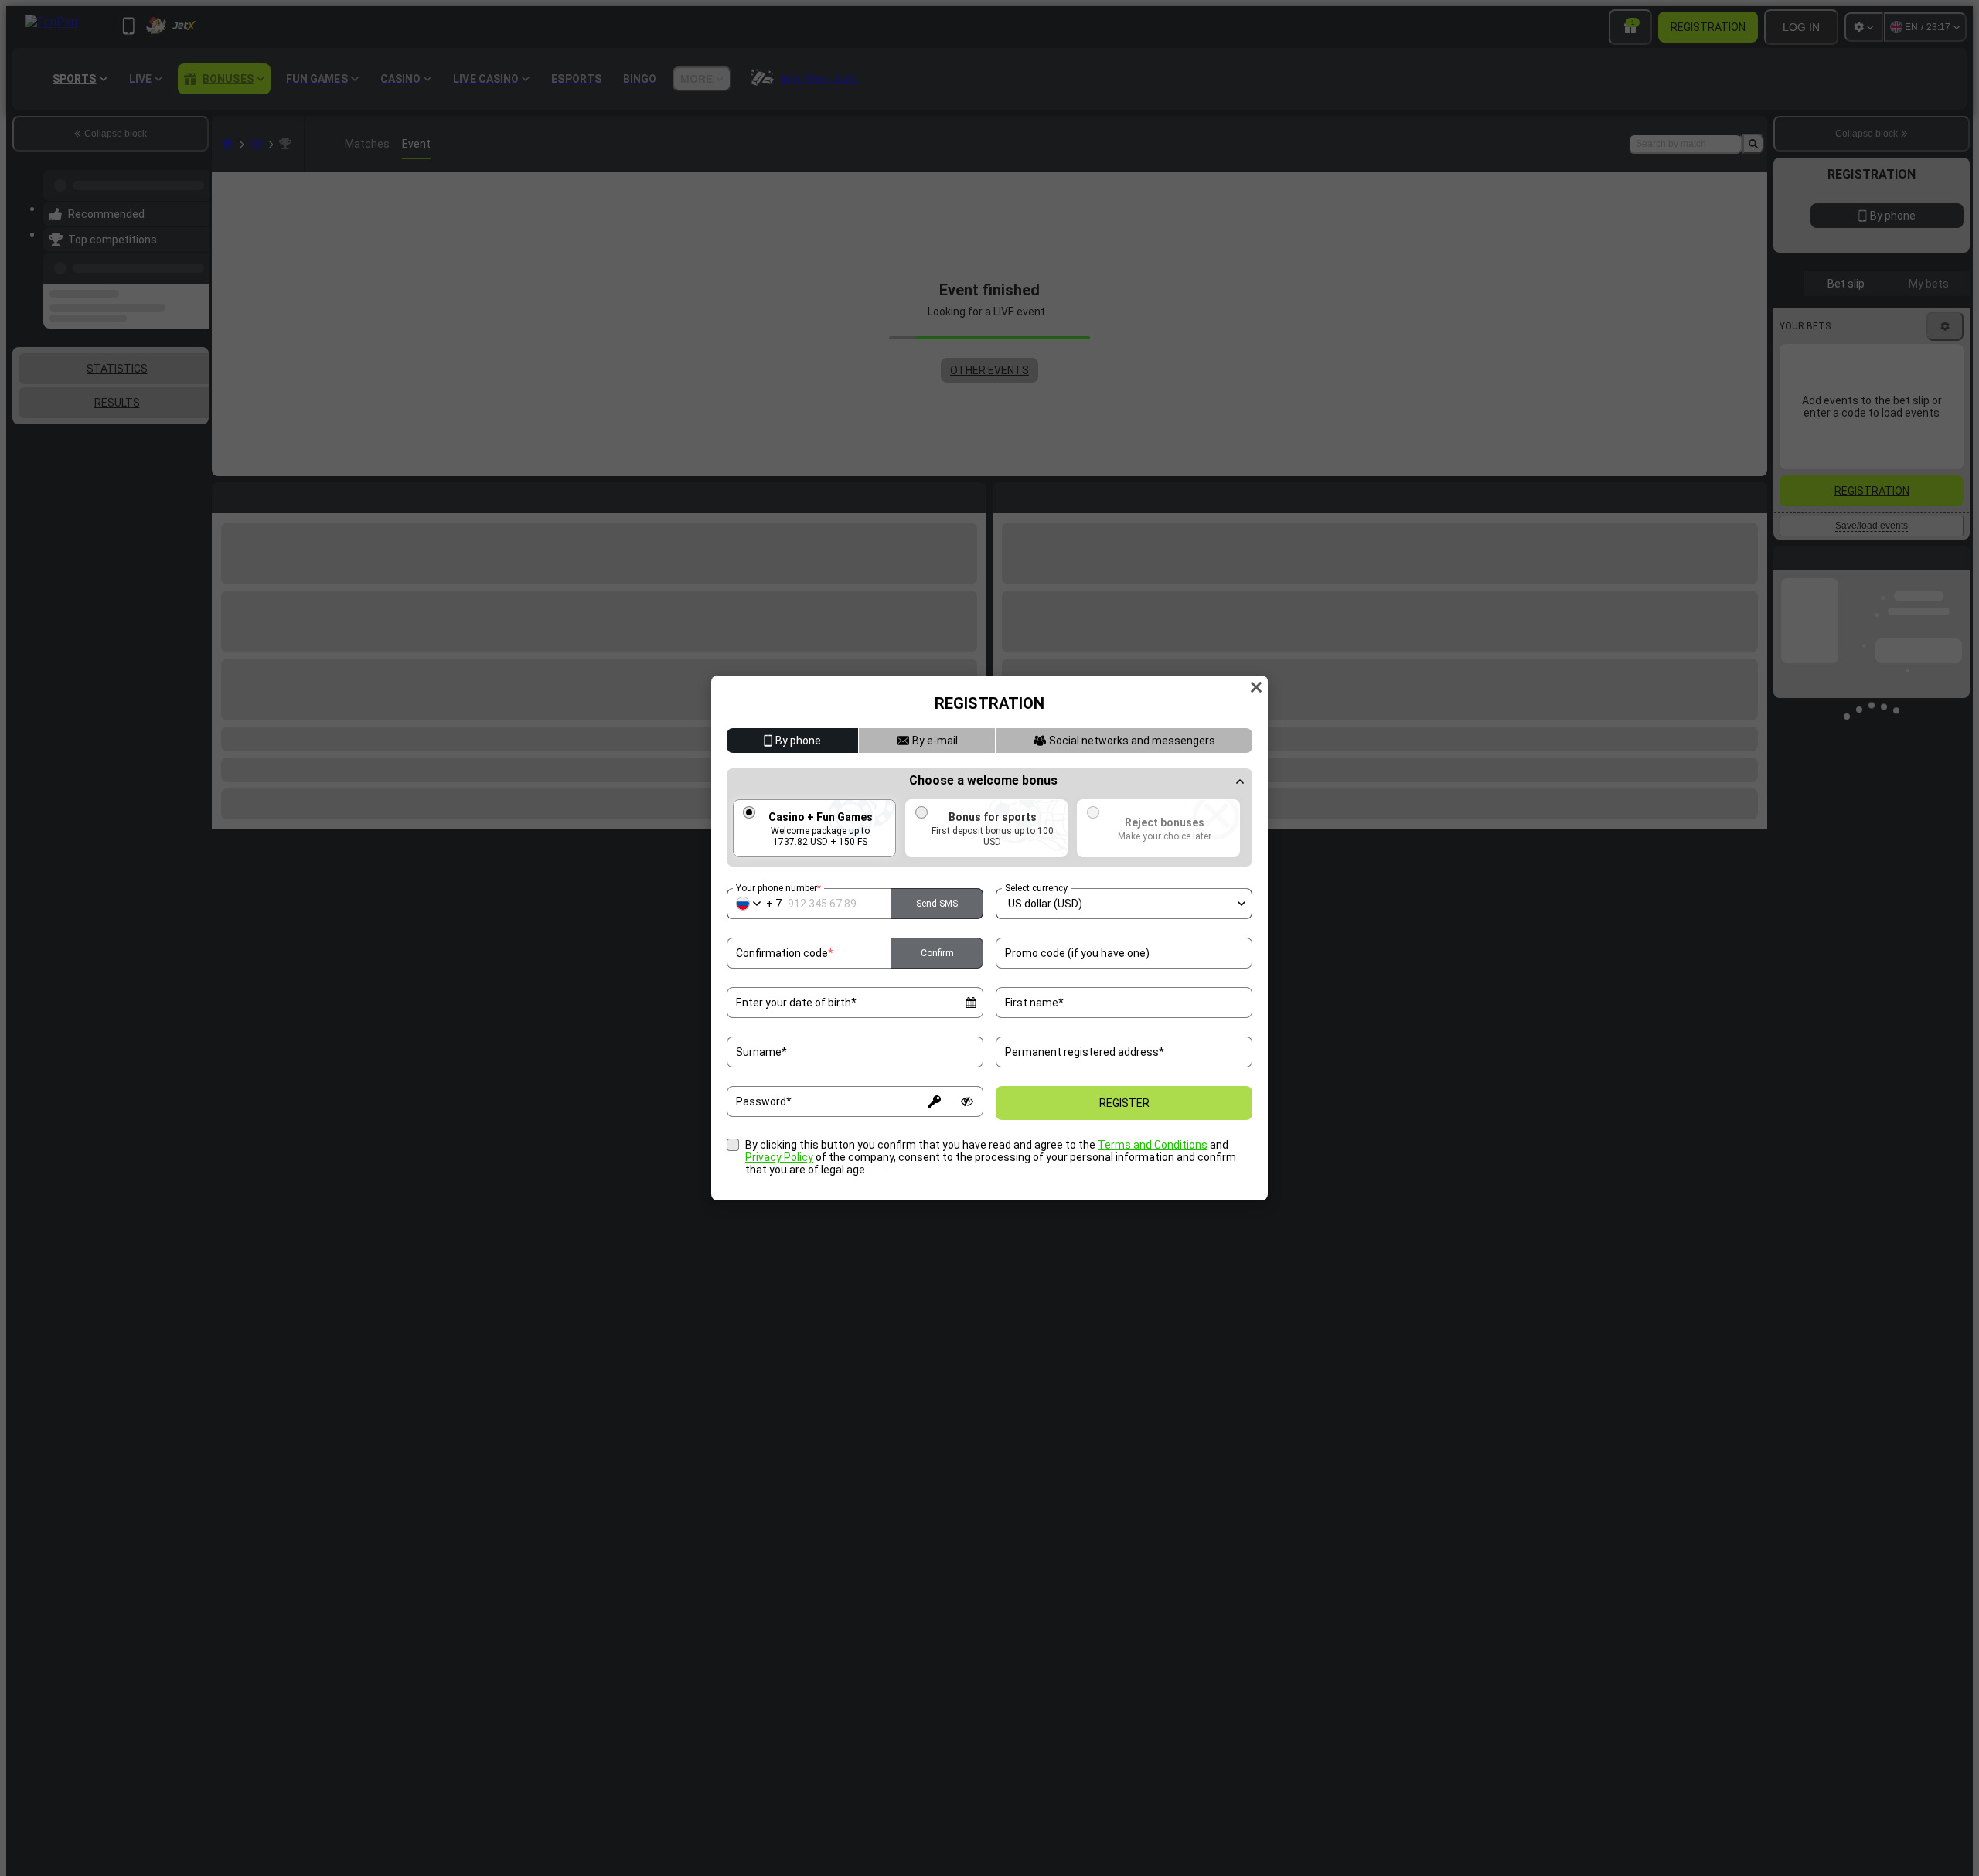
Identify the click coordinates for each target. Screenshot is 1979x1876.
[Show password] (967, 1101)
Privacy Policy (779, 1157)
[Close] (1256, 687)
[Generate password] (935, 1101)
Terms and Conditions (1153, 1145)
